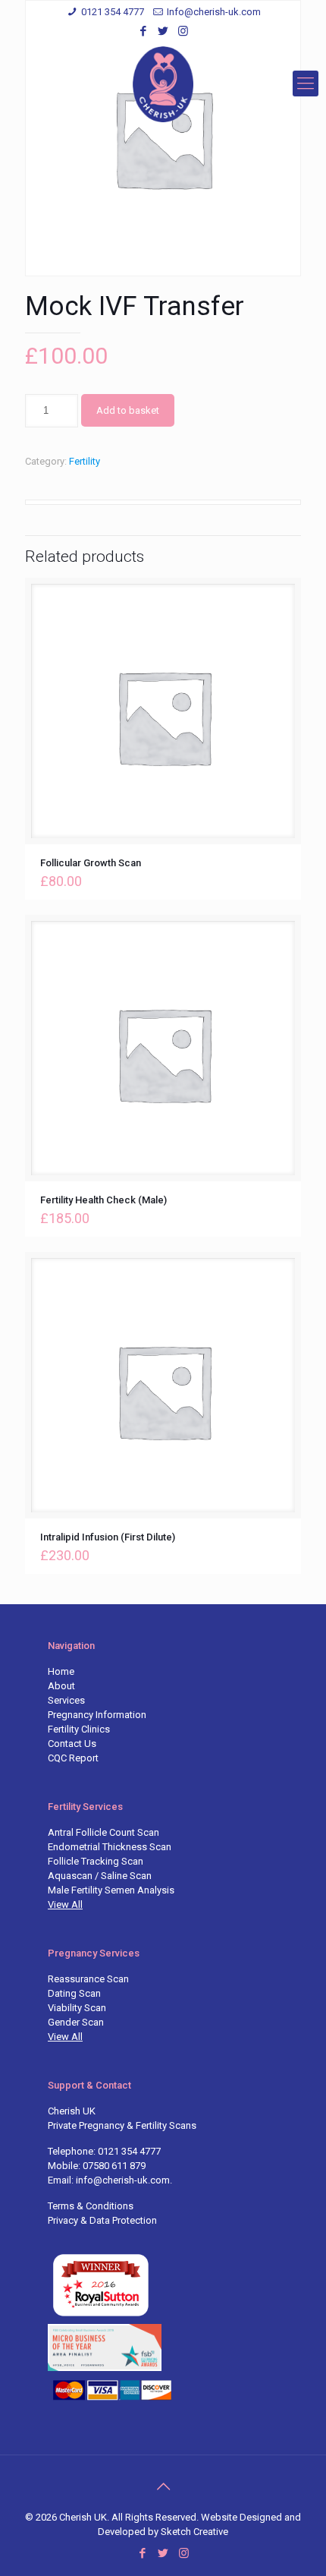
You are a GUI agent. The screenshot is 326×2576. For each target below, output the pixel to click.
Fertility (85, 461)
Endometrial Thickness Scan (110, 1847)
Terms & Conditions (91, 2206)
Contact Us (72, 1744)
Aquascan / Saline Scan (100, 1876)
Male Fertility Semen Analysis (111, 1890)
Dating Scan (74, 1993)
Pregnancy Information (97, 1715)
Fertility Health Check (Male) (103, 1200)
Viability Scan (77, 2008)
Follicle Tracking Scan (96, 1861)
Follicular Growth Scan (91, 863)
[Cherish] (163, 84)
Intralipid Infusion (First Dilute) (108, 1537)
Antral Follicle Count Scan (103, 1832)
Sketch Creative (194, 2532)
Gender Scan (76, 2022)
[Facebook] (144, 31)
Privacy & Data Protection (102, 2220)
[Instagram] (183, 31)
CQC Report (73, 1758)
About (61, 1686)
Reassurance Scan (88, 1979)
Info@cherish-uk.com (214, 12)
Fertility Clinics (79, 1729)
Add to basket (128, 410)
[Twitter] (163, 31)
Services (66, 1700)
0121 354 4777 (113, 12)
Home (61, 1671)
